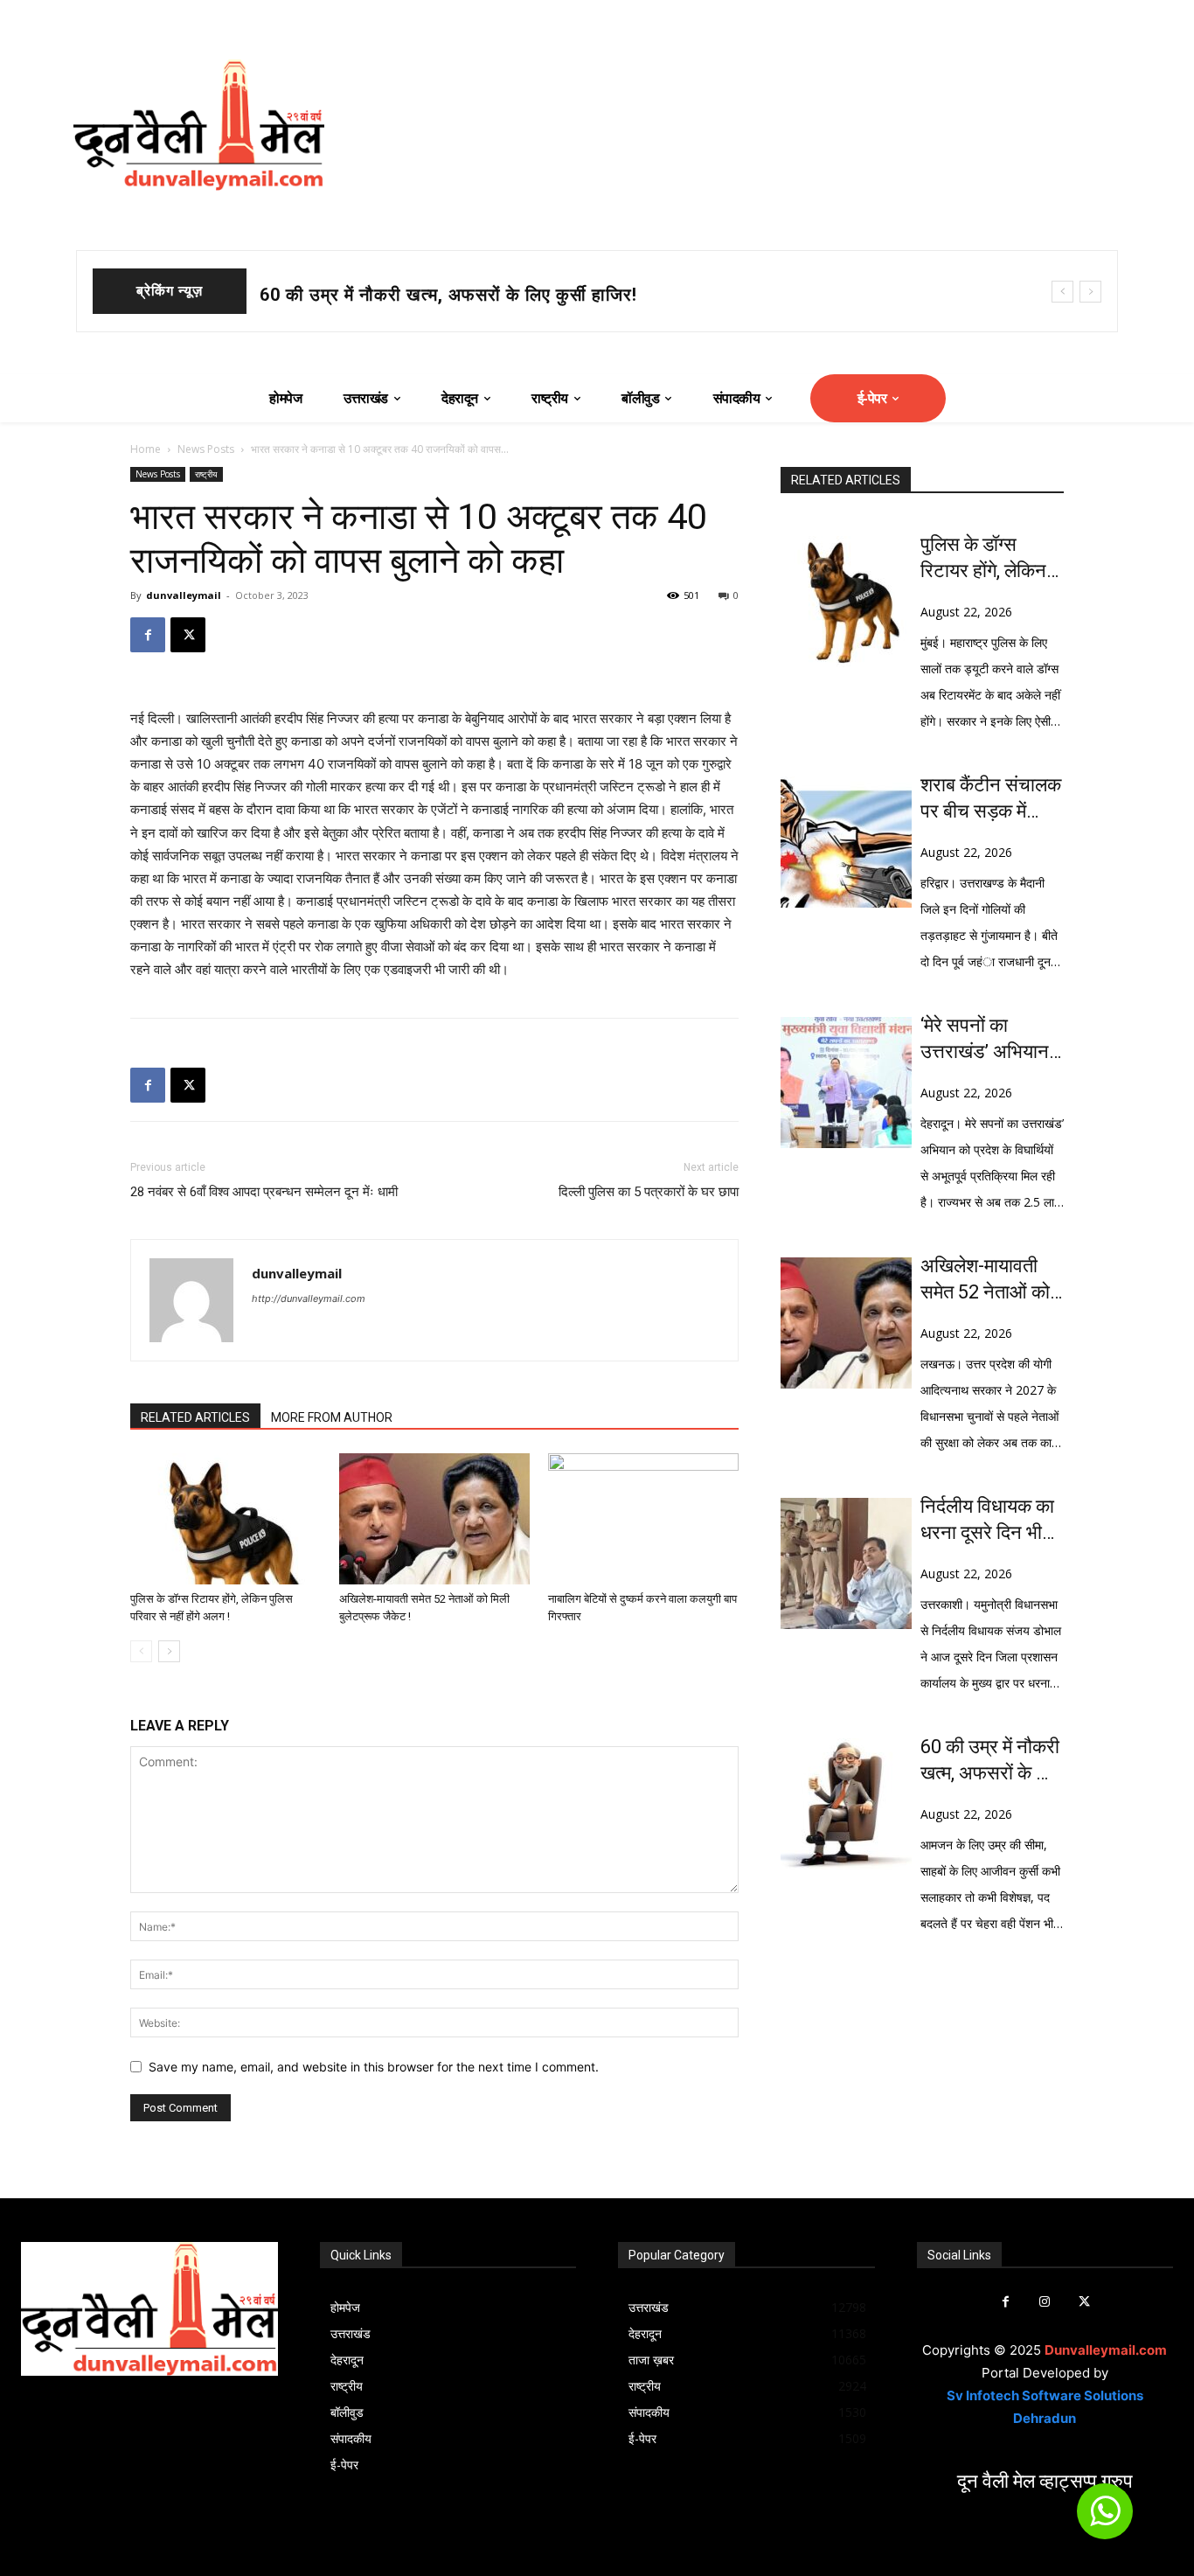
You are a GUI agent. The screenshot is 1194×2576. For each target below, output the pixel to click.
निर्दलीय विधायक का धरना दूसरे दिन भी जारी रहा (987, 1521)
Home (146, 449)
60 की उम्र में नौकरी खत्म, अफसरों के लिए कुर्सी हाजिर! (991, 1761)
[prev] (1062, 292)
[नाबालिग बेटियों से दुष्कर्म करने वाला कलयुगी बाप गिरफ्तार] (643, 1519)
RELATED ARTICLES (195, 1417)
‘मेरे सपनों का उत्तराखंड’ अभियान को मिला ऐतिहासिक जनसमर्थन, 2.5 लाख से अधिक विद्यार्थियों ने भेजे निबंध (991, 1040)
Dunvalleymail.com (1106, 2350)
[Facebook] (148, 635)
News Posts (206, 449)
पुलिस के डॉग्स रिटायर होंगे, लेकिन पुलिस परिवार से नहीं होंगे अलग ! (989, 559)
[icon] (1105, 2519)
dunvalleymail (184, 595)
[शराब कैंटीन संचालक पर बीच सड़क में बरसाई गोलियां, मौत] (846, 842)
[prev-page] (141, 1651)
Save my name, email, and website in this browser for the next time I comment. (374, 2067)
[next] (1090, 292)
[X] (188, 635)
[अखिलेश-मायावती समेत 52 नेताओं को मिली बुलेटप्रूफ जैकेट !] (434, 1519)
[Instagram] (1045, 2302)
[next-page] (169, 1651)
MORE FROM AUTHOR (332, 1417)
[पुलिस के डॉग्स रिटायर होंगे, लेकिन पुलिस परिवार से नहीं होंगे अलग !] (226, 1519)
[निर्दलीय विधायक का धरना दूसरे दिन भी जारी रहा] (846, 1563)
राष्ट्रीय (206, 474)
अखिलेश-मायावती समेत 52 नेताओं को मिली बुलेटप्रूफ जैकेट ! (985, 1280)
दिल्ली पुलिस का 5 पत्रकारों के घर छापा (649, 1192)
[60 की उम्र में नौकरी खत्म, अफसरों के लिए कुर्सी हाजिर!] (846, 1804)
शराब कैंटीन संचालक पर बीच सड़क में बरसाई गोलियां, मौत (454, 295)
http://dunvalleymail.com (309, 1298)
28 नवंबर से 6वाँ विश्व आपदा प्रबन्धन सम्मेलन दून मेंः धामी (264, 1192)
